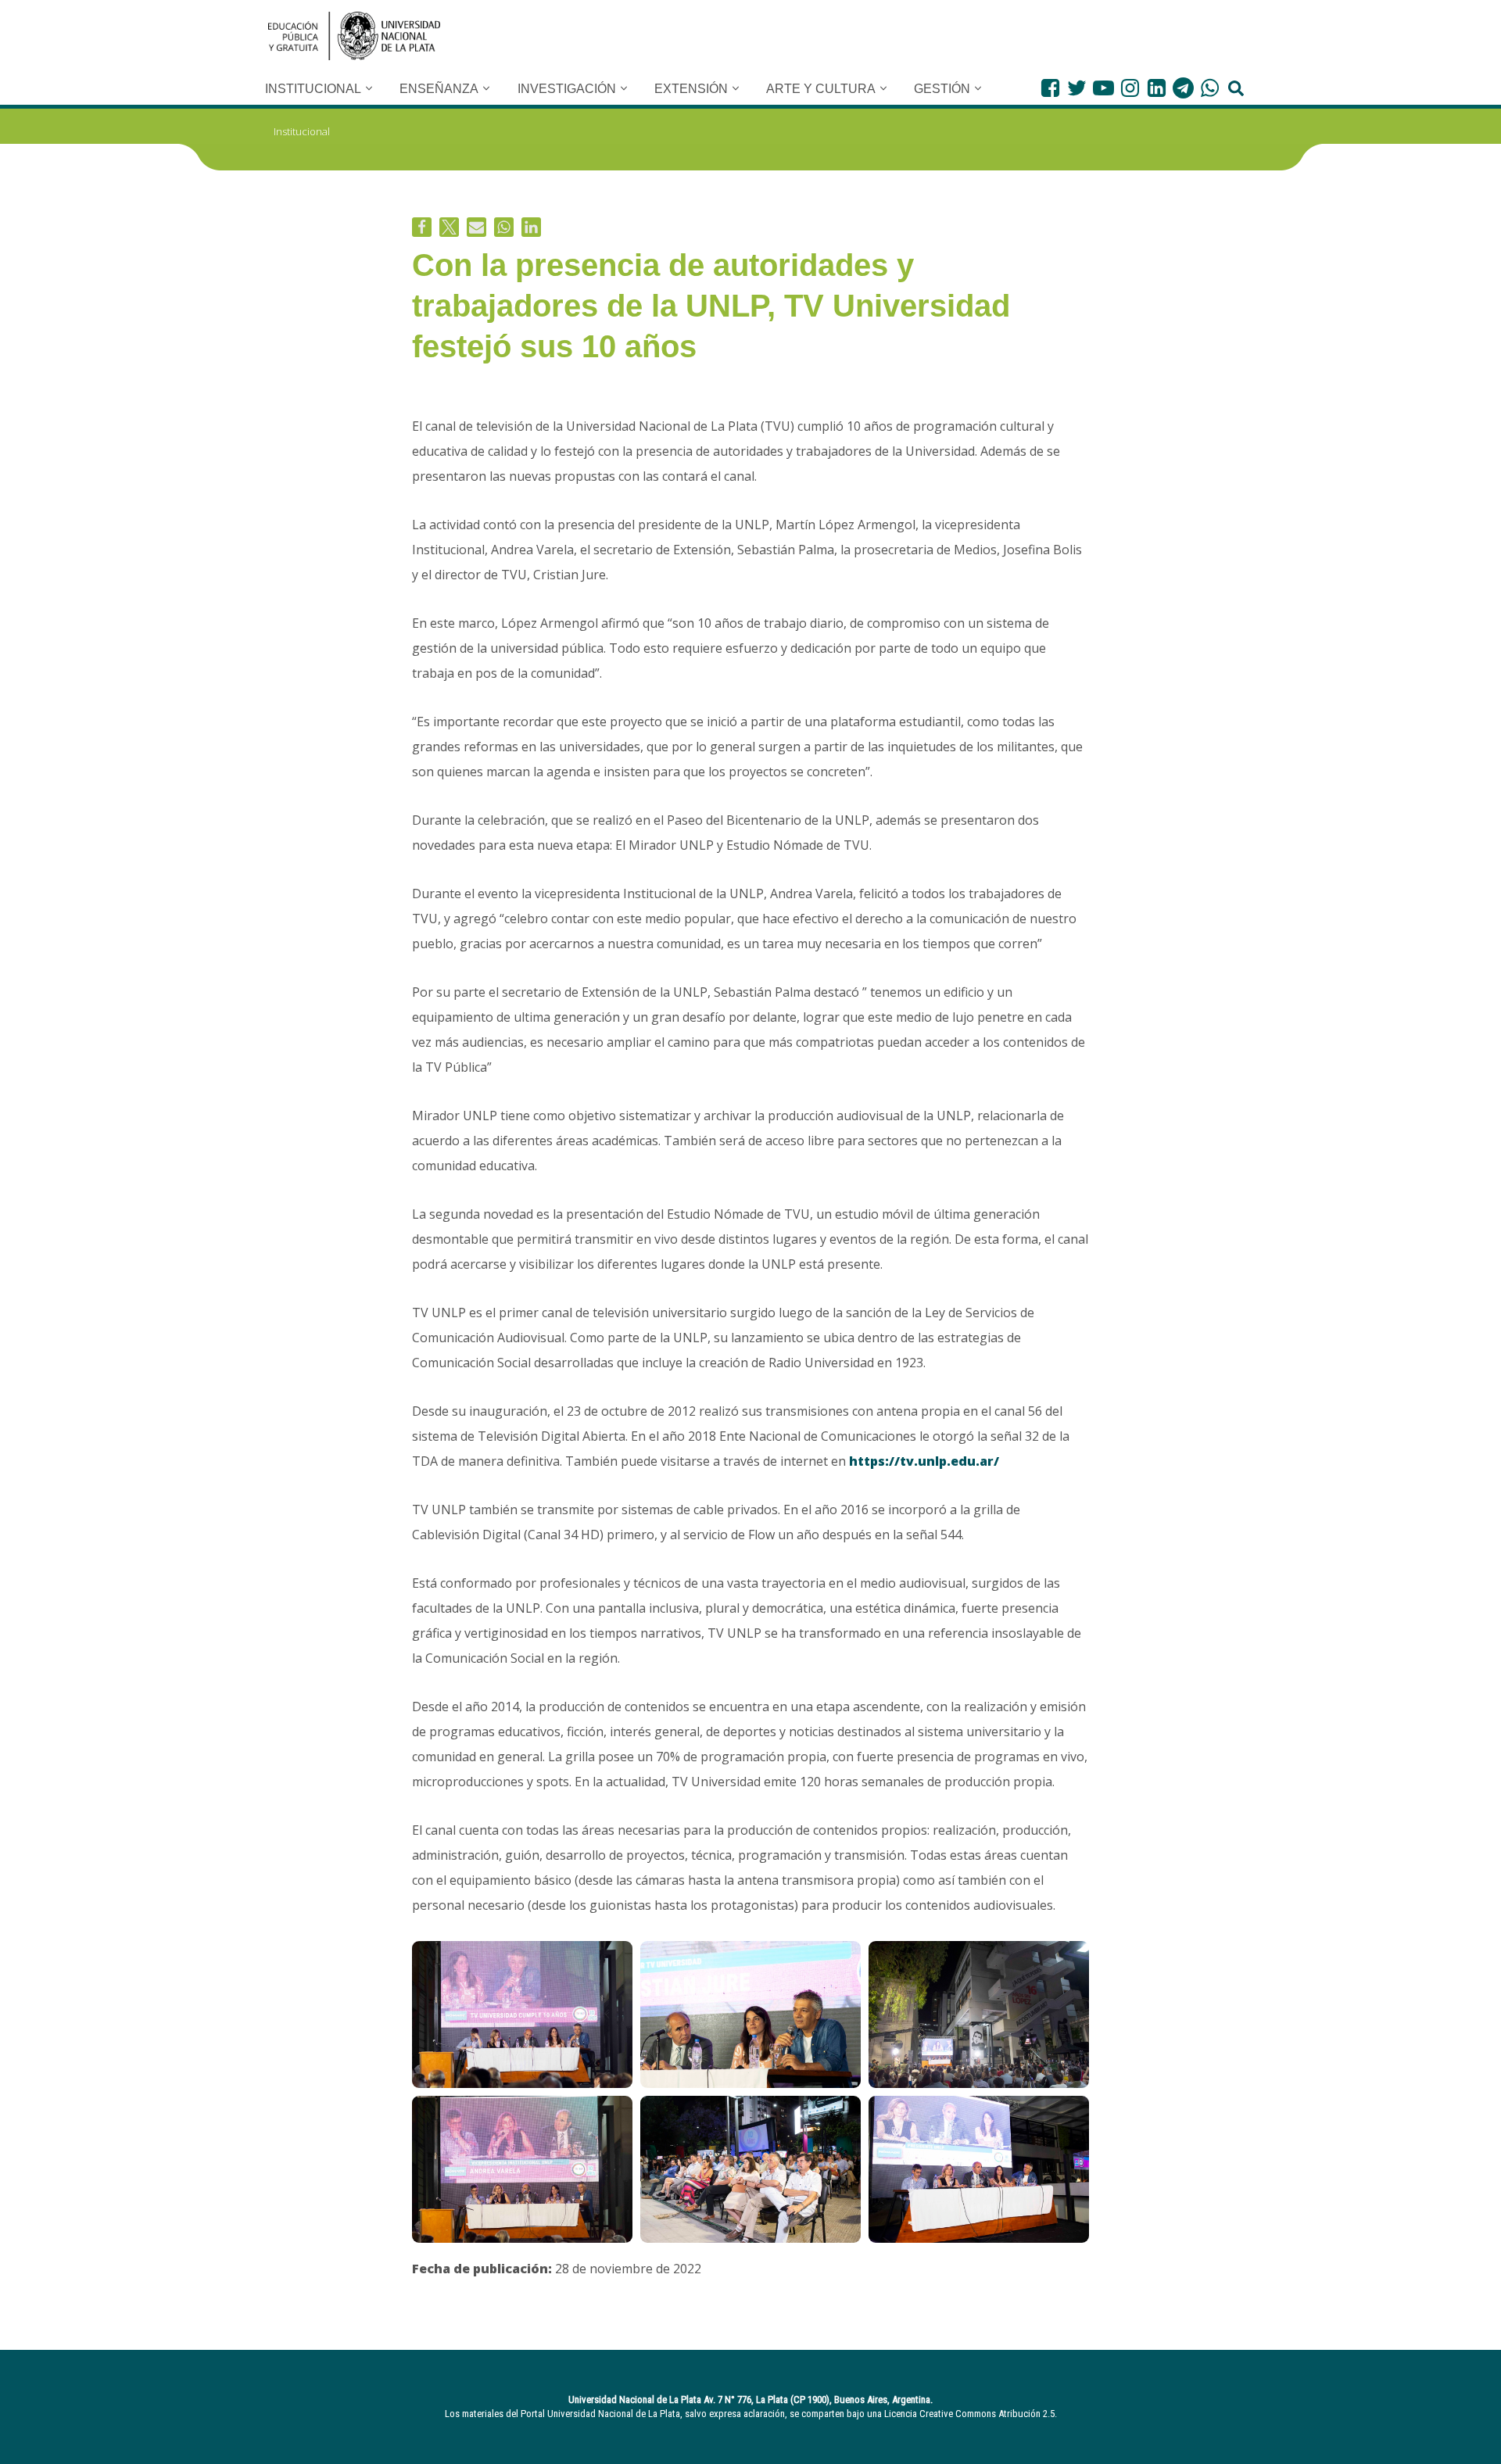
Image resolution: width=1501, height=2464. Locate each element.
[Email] (476, 227)
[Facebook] (1050, 88)
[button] (369, 88)
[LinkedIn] (1157, 88)
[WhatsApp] (1210, 88)
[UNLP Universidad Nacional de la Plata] (354, 36)
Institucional (302, 131)
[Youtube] (1103, 88)
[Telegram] (1183, 88)
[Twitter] (1077, 88)
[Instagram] (1130, 88)
